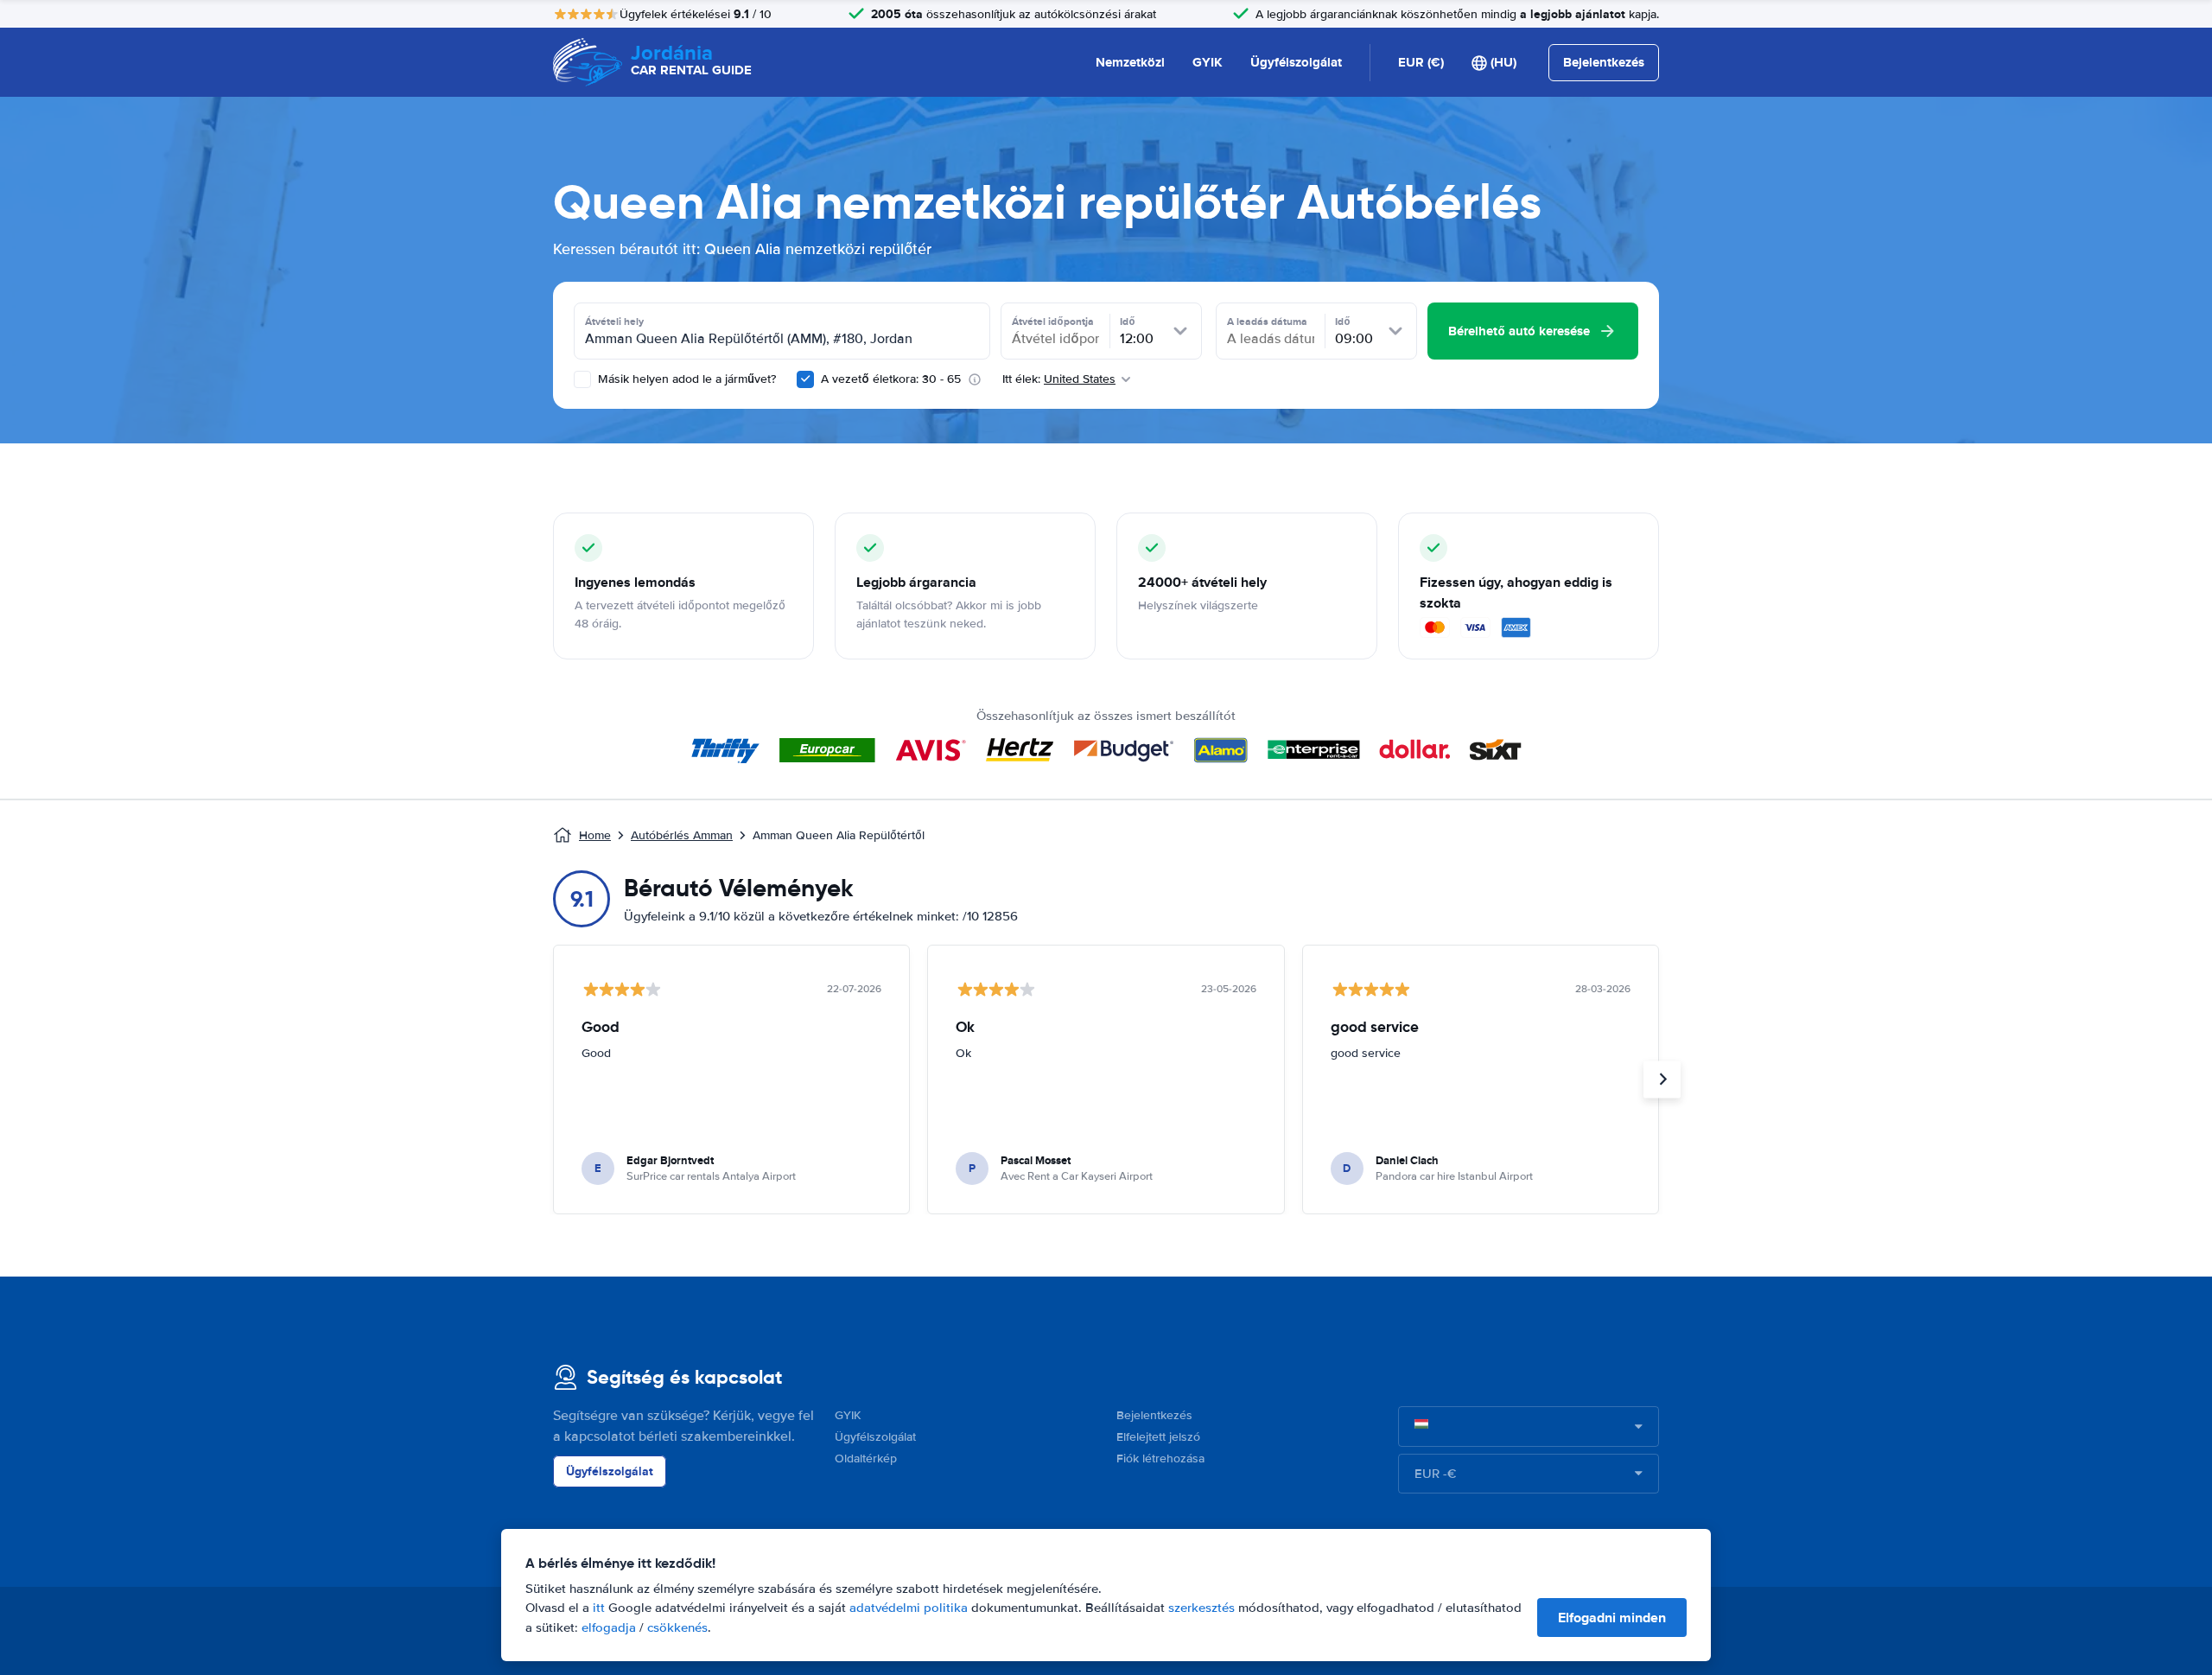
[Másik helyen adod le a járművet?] (582, 379)
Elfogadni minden (1612, 1618)
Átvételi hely (614, 322)
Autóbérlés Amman (682, 835)
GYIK (1208, 62)
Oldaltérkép (866, 1458)
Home (595, 835)
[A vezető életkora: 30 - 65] (805, 379)
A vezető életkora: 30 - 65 (891, 379)
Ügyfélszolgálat (1296, 62)
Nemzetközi (1130, 62)
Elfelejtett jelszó (1158, 1437)
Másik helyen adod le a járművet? (685, 379)
